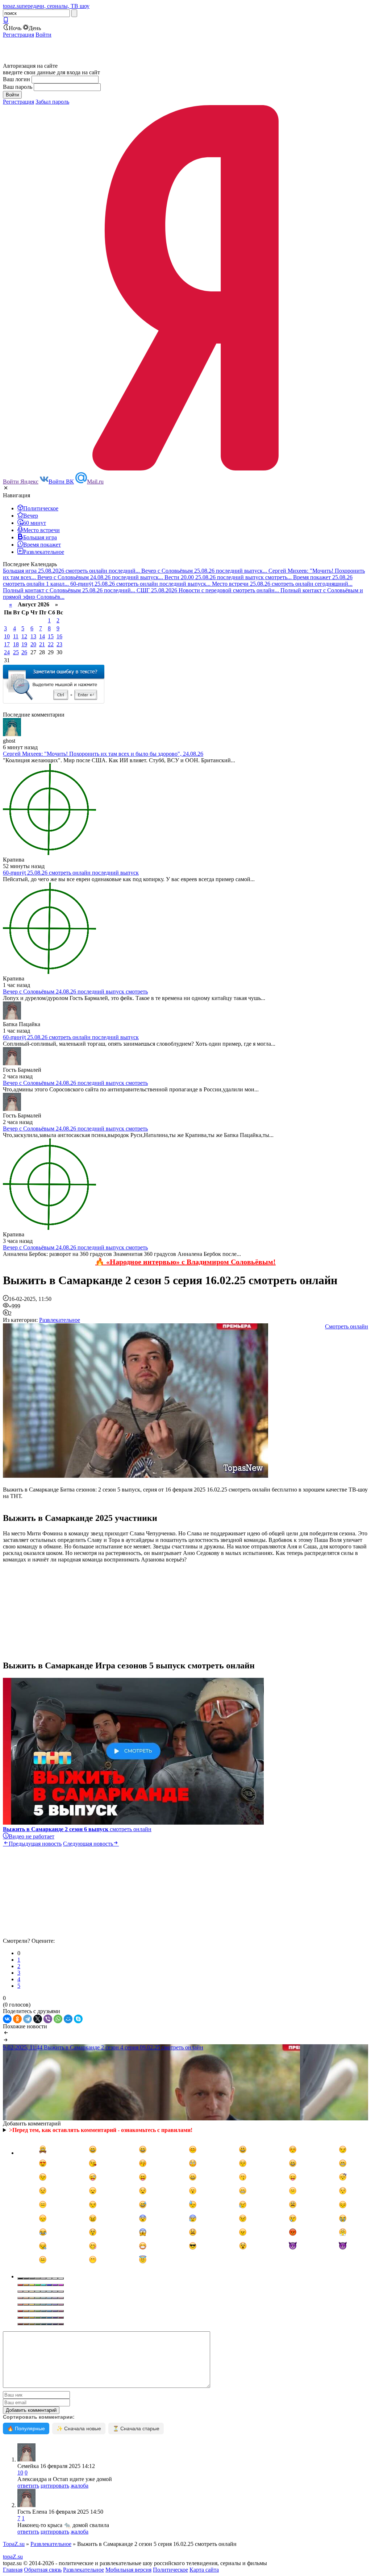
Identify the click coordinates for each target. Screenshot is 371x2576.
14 (42, 636)
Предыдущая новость (35, 1844)
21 (42, 644)
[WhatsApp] (58, 2019)
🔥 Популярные (26, 2428)
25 (16, 652)
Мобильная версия (128, 2570)
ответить (28, 2486)
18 (16, 644)
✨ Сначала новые (79, 2428)
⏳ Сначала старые (136, 2428)
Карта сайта (204, 2570)
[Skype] (78, 2019)
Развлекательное (60, 1320)
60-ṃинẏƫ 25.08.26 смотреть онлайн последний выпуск (71, 873)
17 (7, 644)
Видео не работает (32, 1836)
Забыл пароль (52, 102)
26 (24, 652)
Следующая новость (88, 1844)
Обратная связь (43, 2570)
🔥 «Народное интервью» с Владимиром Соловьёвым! (185, 1262)
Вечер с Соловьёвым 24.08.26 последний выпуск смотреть (75, 992)
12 (24, 636)
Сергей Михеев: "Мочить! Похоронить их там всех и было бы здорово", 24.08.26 (103, 754)
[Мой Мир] (68, 2019)
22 (51, 644)
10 (7, 636)
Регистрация (18, 35)
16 (59, 636)
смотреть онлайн (77, 1829)
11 (16, 636)
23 (59, 644)
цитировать (55, 2486)
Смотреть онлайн (347, 1326)
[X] (38, 2019)
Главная (13, 2570)
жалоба (80, 2486)
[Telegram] (28, 2019)
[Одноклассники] (17, 2019)
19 (24, 644)
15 (51, 636)
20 (33, 644)
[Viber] (48, 2019)
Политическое (170, 2570)
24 (7, 652)
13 (33, 636)
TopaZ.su (14, 2544)
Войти (43, 35)
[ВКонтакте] (7, 2019)
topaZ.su (13, 2557)
